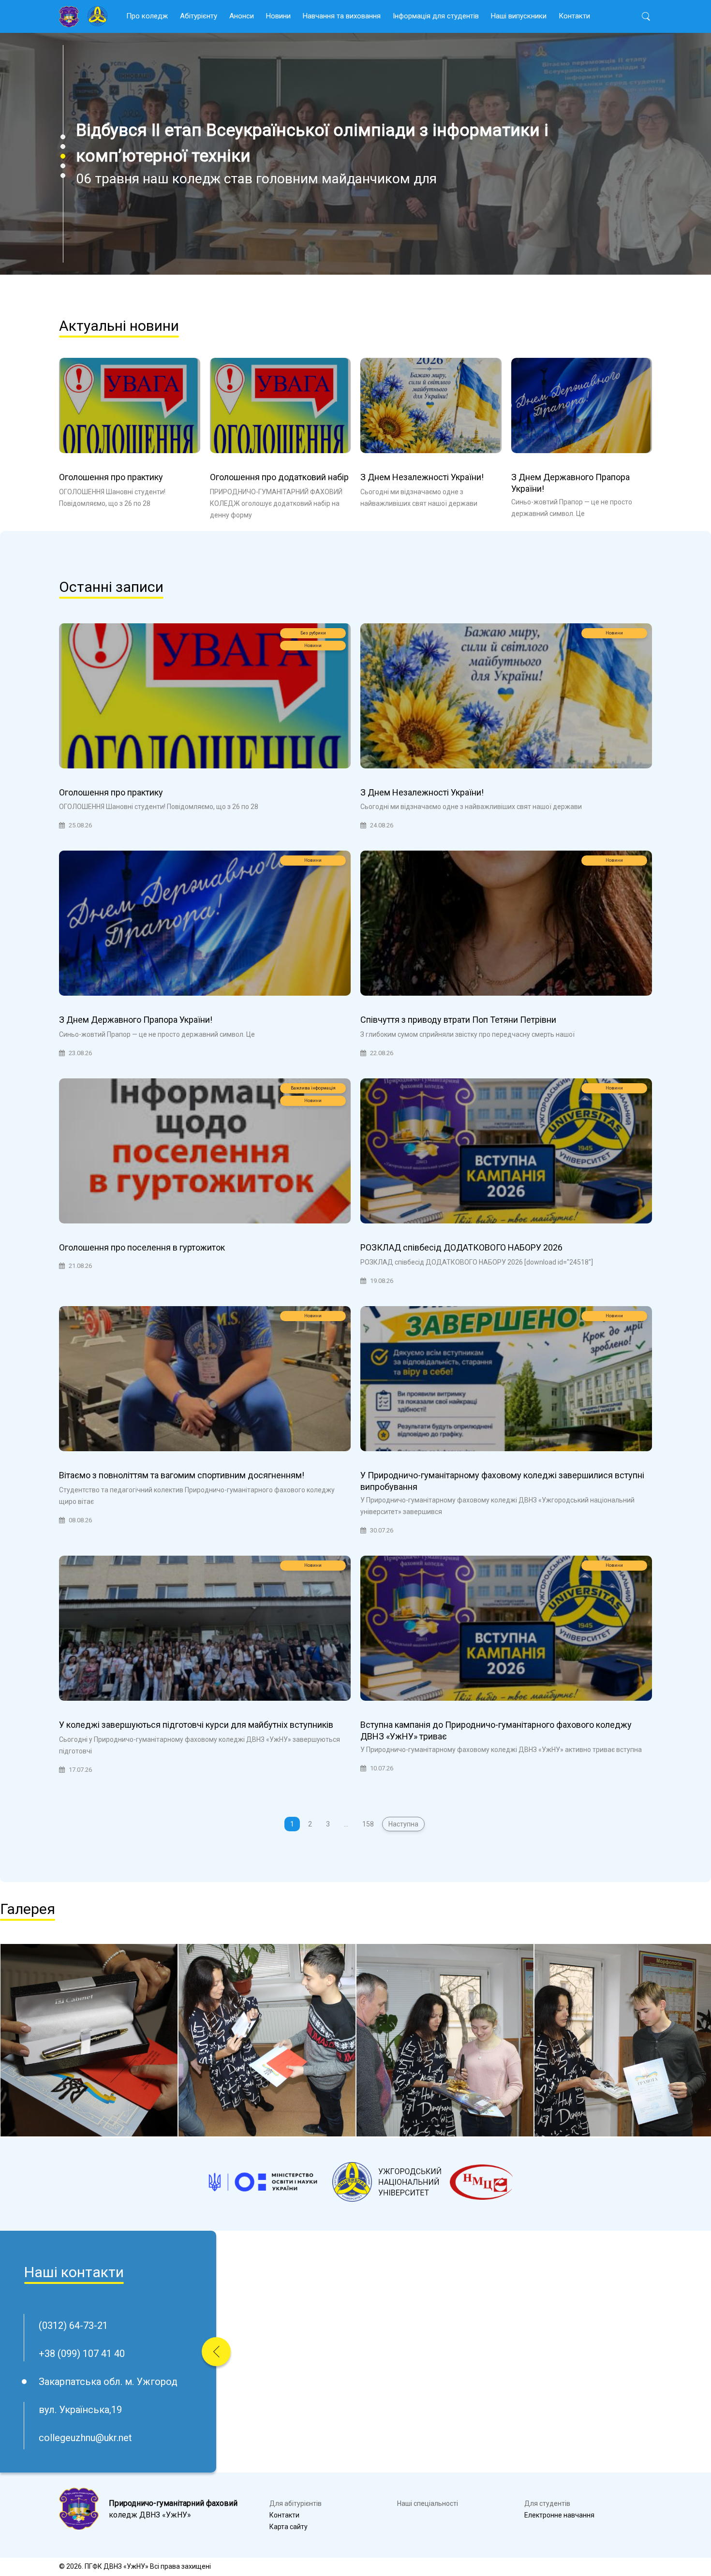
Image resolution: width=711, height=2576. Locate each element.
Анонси (242, 16)
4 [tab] (63, 166)
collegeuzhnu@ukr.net (85, 2438)
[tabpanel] (355, 154)
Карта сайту (289, 2527)
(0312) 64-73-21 (73, 2326)
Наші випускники (519, 16)
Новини (278, 16)
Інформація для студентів (436, 16)
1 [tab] (63, 137)
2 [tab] (63, 147)
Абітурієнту (199, 16)
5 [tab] (63, 176)
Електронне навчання (559, 2515)
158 (368, 1824)
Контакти (574, 16)
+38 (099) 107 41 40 (82, 2354)
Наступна (403, 1824)
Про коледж (147, 16)
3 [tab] (63, 156)
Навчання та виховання (342, 16)
